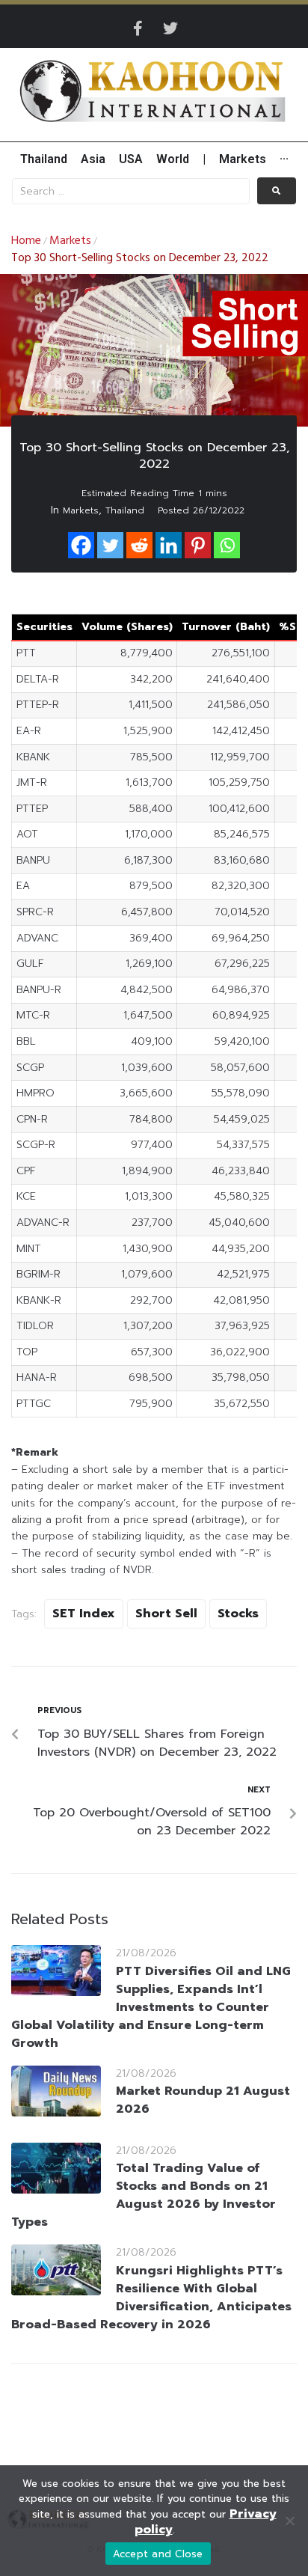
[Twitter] (170, 28)
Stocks (238, 1614)
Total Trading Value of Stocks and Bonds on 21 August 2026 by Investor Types (144, 2195)
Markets (70, 241)
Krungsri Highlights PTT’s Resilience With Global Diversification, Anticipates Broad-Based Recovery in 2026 (151, 2298)
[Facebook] (81, 545)
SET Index (84, 1614)
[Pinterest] (198, 545)
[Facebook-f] (138, 28)
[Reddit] (139, 545)
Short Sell (166, 1614)
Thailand (125, 510)
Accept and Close (158, 2554)
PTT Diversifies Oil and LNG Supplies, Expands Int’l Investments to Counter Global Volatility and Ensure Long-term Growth (151, 2007)
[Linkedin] (169, 545)
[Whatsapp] (227, 545)
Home (26, 241)
